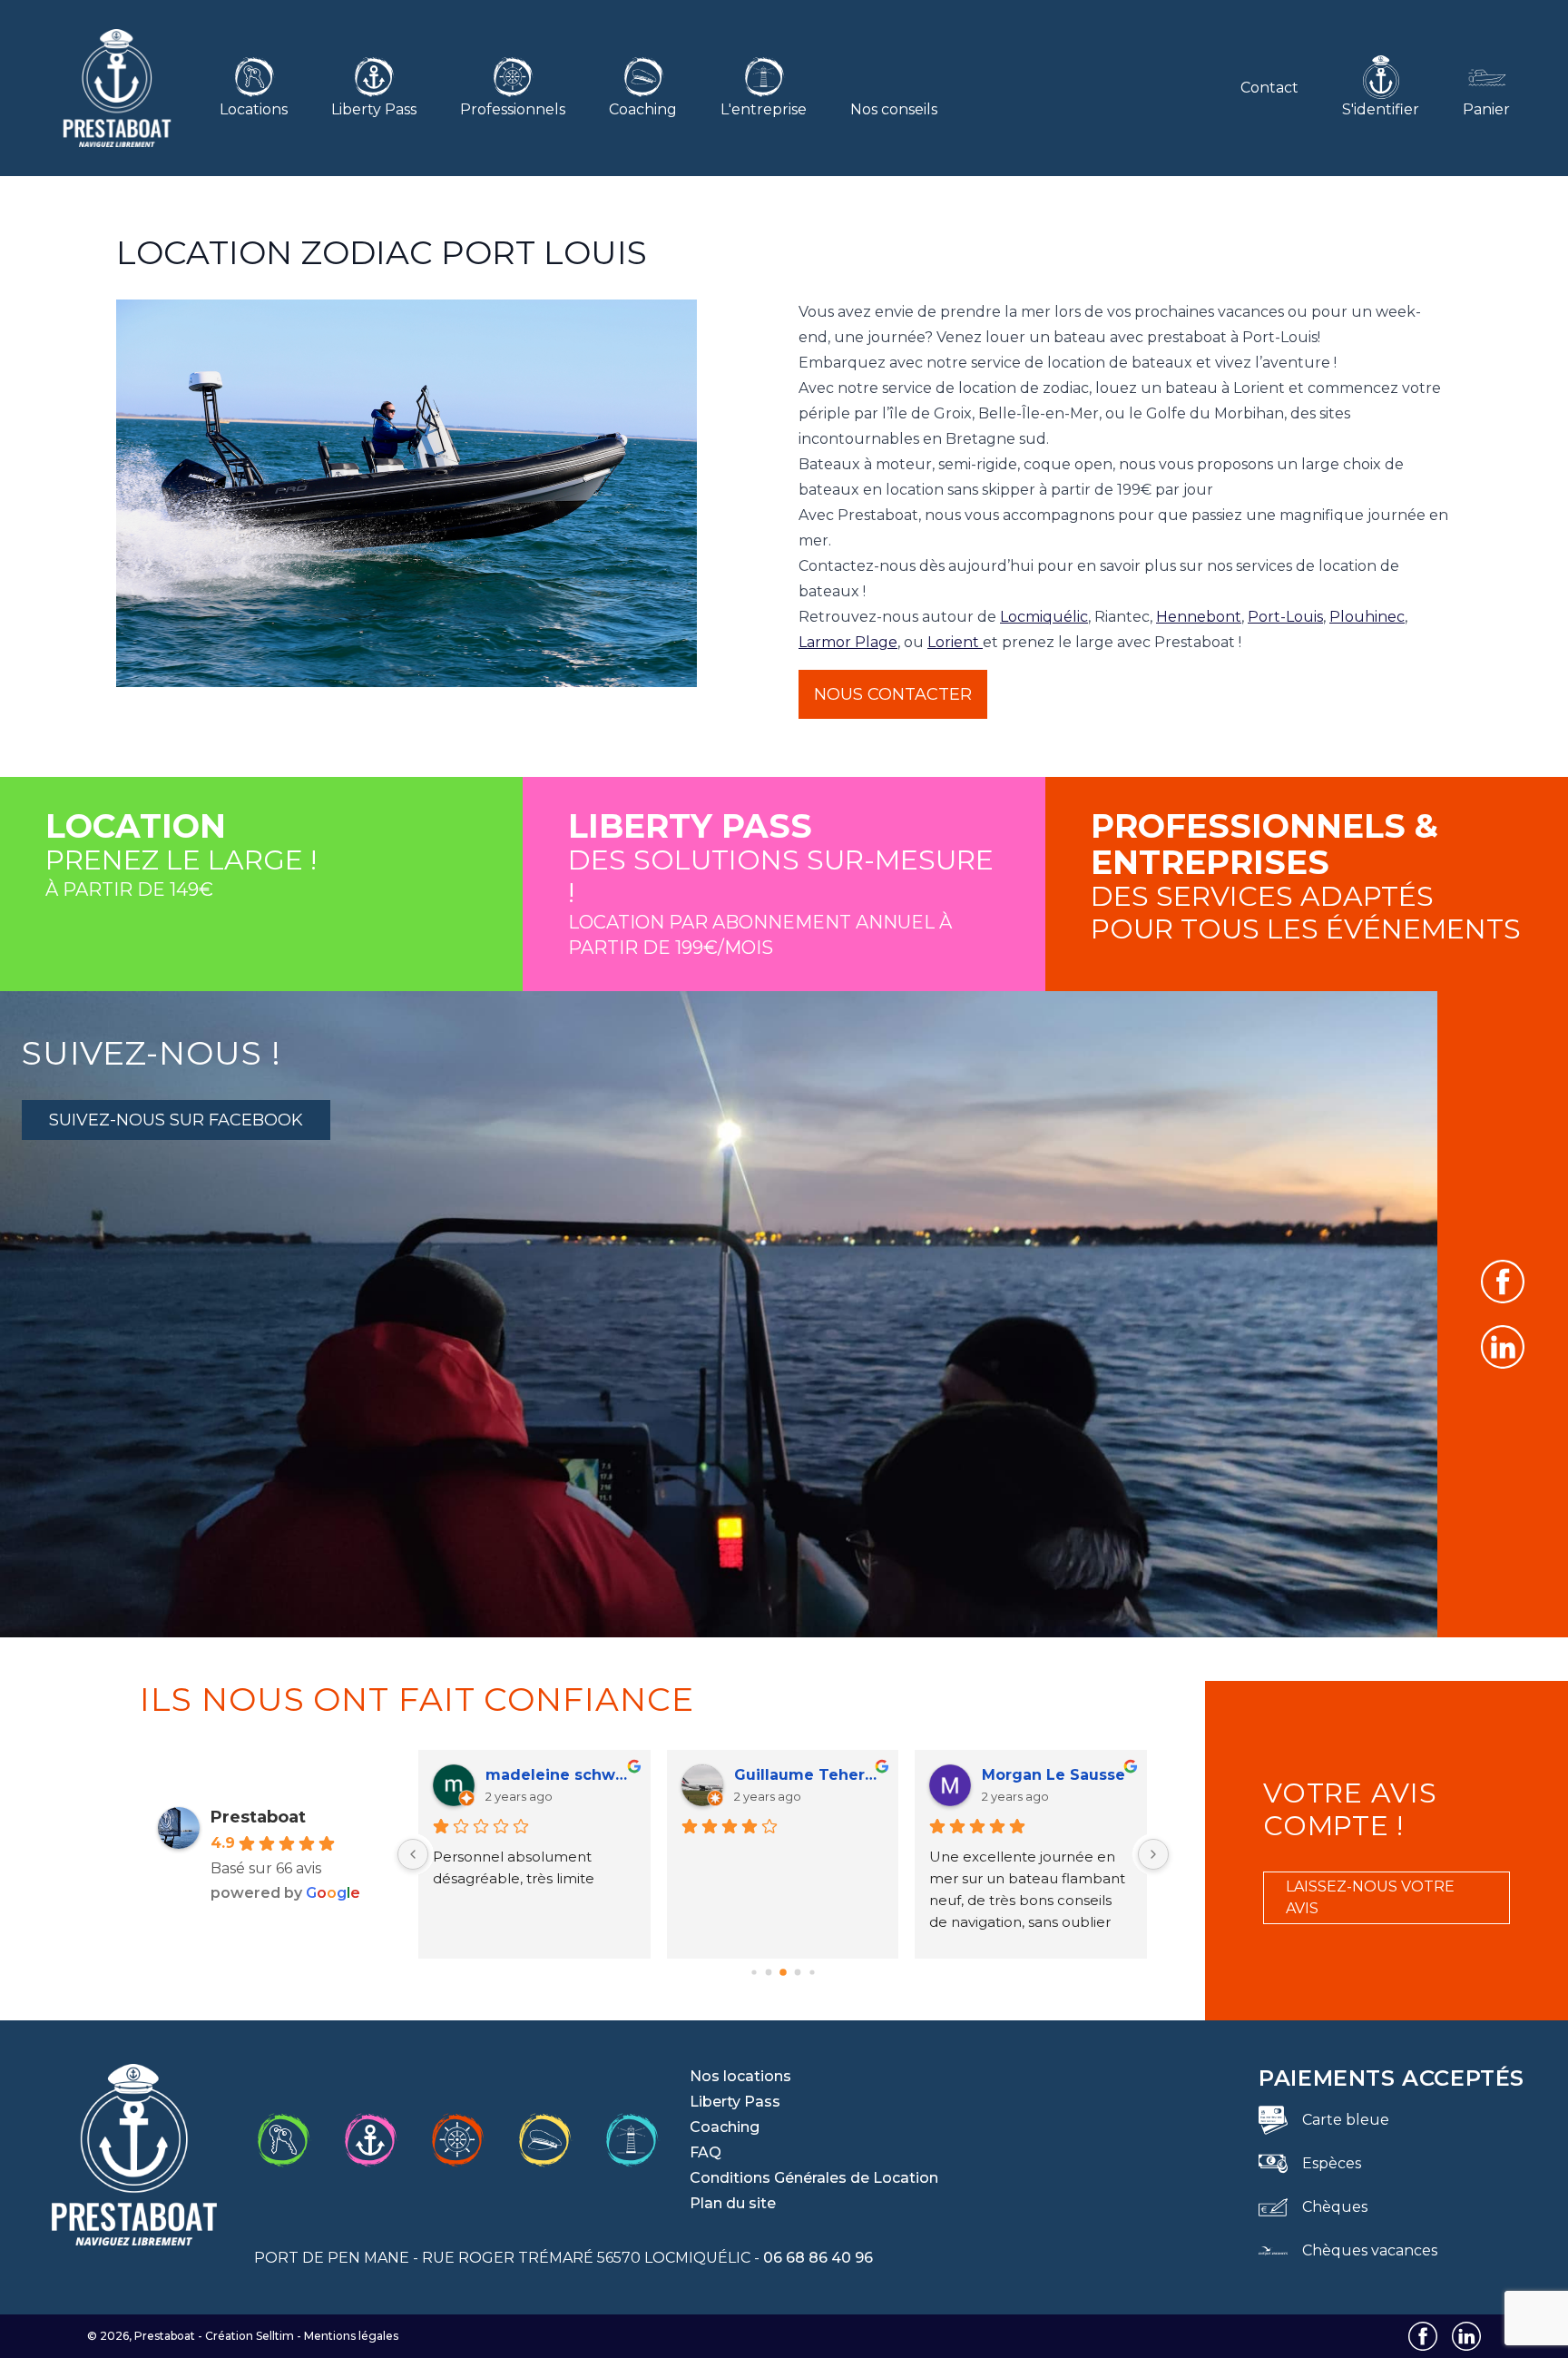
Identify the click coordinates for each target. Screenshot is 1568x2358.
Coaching (643, 109)
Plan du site (733, 2203)
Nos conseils (894, 109)
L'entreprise (764, 109)
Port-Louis (1285, 617)
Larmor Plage (848, 642)
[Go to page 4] (812, 1972)
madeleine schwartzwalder (560, 1775)
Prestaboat (258, 1817)
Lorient (955, 642)
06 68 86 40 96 (818, 2258)
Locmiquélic (1044, 617)
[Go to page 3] (797, 1973)
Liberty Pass (374, 109)
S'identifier (1381, 109)
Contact (1269, 88)
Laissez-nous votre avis (1370, 1897)
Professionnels (513, 109)
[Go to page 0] (754, 1972)
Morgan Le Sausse (1053, 1775)
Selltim (275, 2336)
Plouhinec (1367, 617)
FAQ (706, 2152)
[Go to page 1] (768, 1973)
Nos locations (740, 2076)
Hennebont (1199, 617)
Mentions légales (351, 2336)
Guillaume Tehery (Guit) (809, 1775)
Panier (1486, 109)
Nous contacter (893, 694)
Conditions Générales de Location (814, 2178)
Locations (254, 109)
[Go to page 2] (783, 1972)
